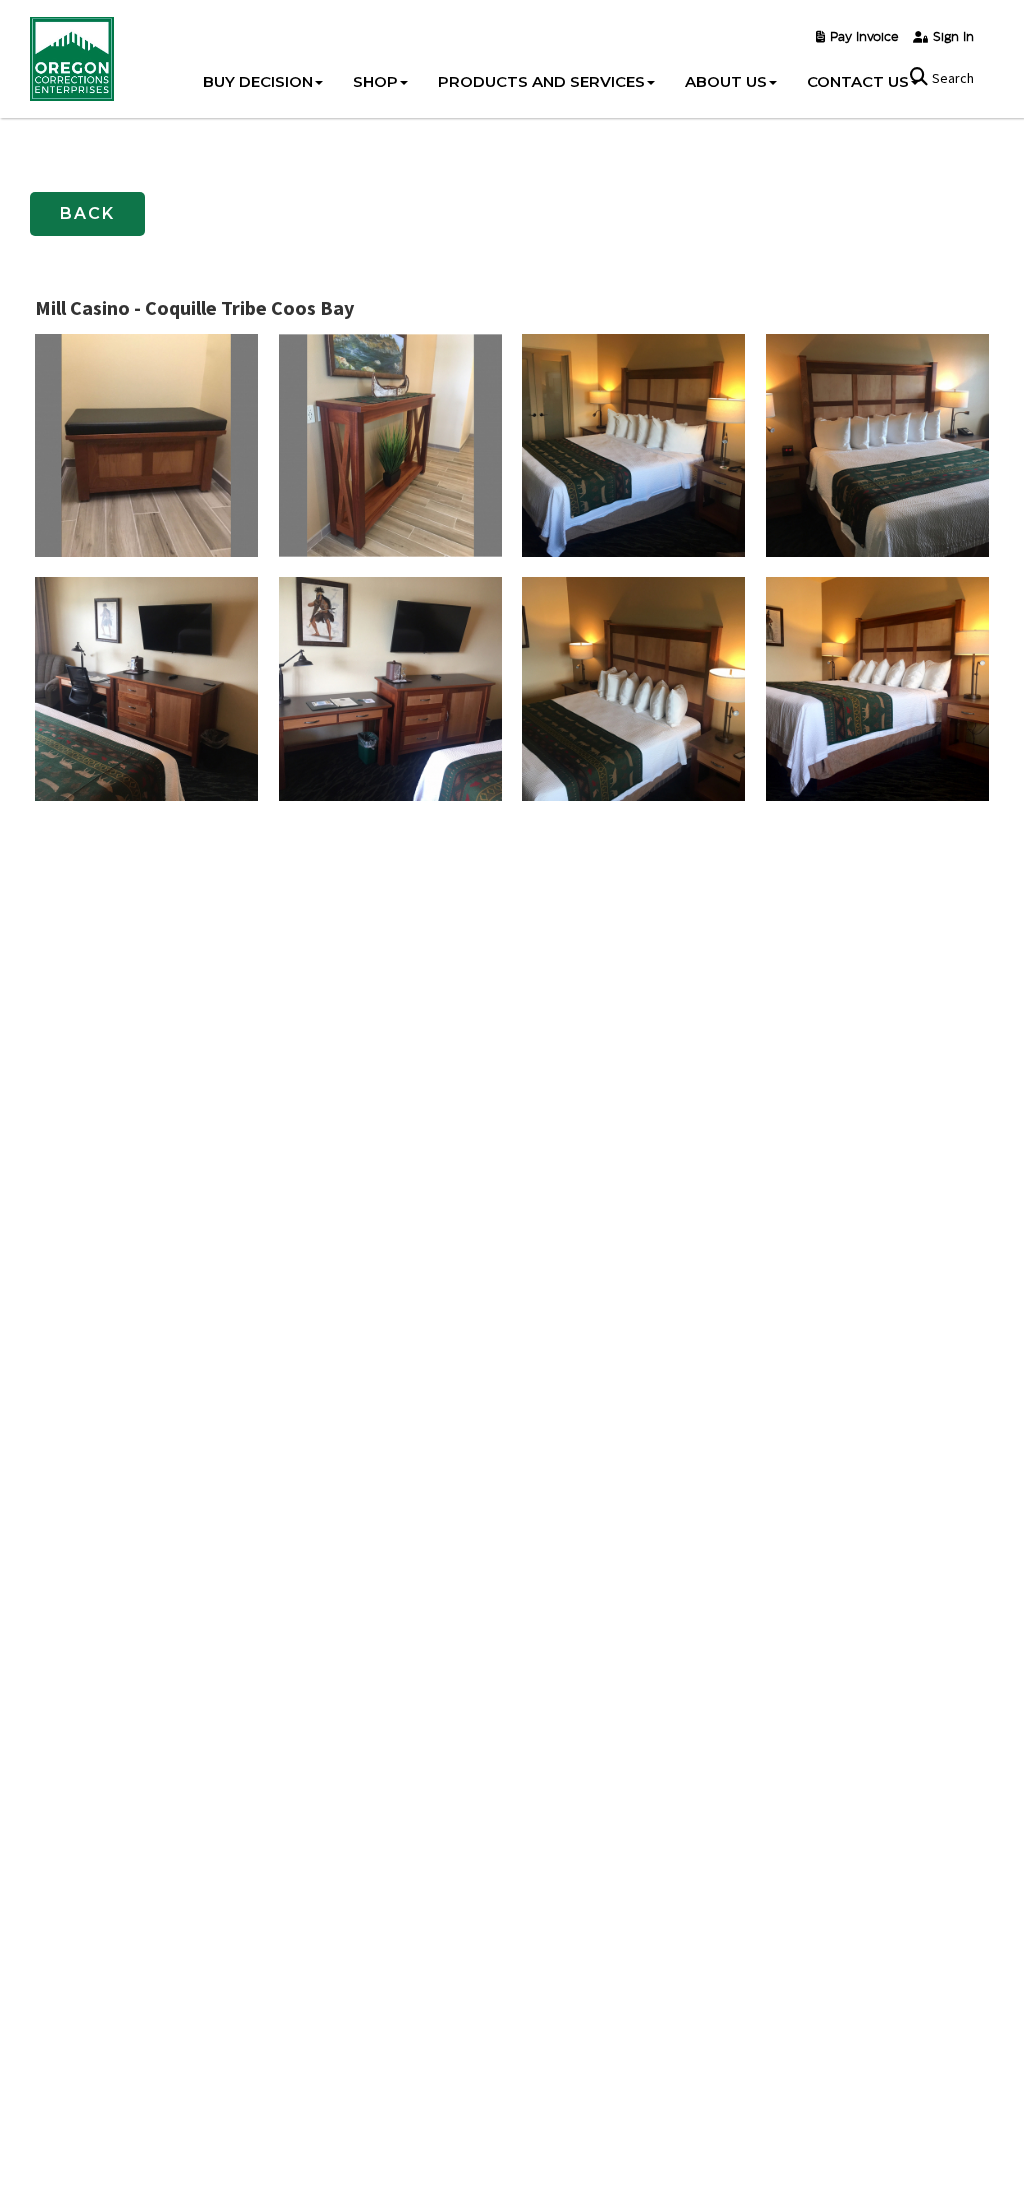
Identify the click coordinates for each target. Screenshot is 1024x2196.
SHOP (375, 81)
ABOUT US (726, 81)
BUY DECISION (258, 81)
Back (87, 213)
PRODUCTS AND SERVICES (541, 81)
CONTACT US (858, 81)
